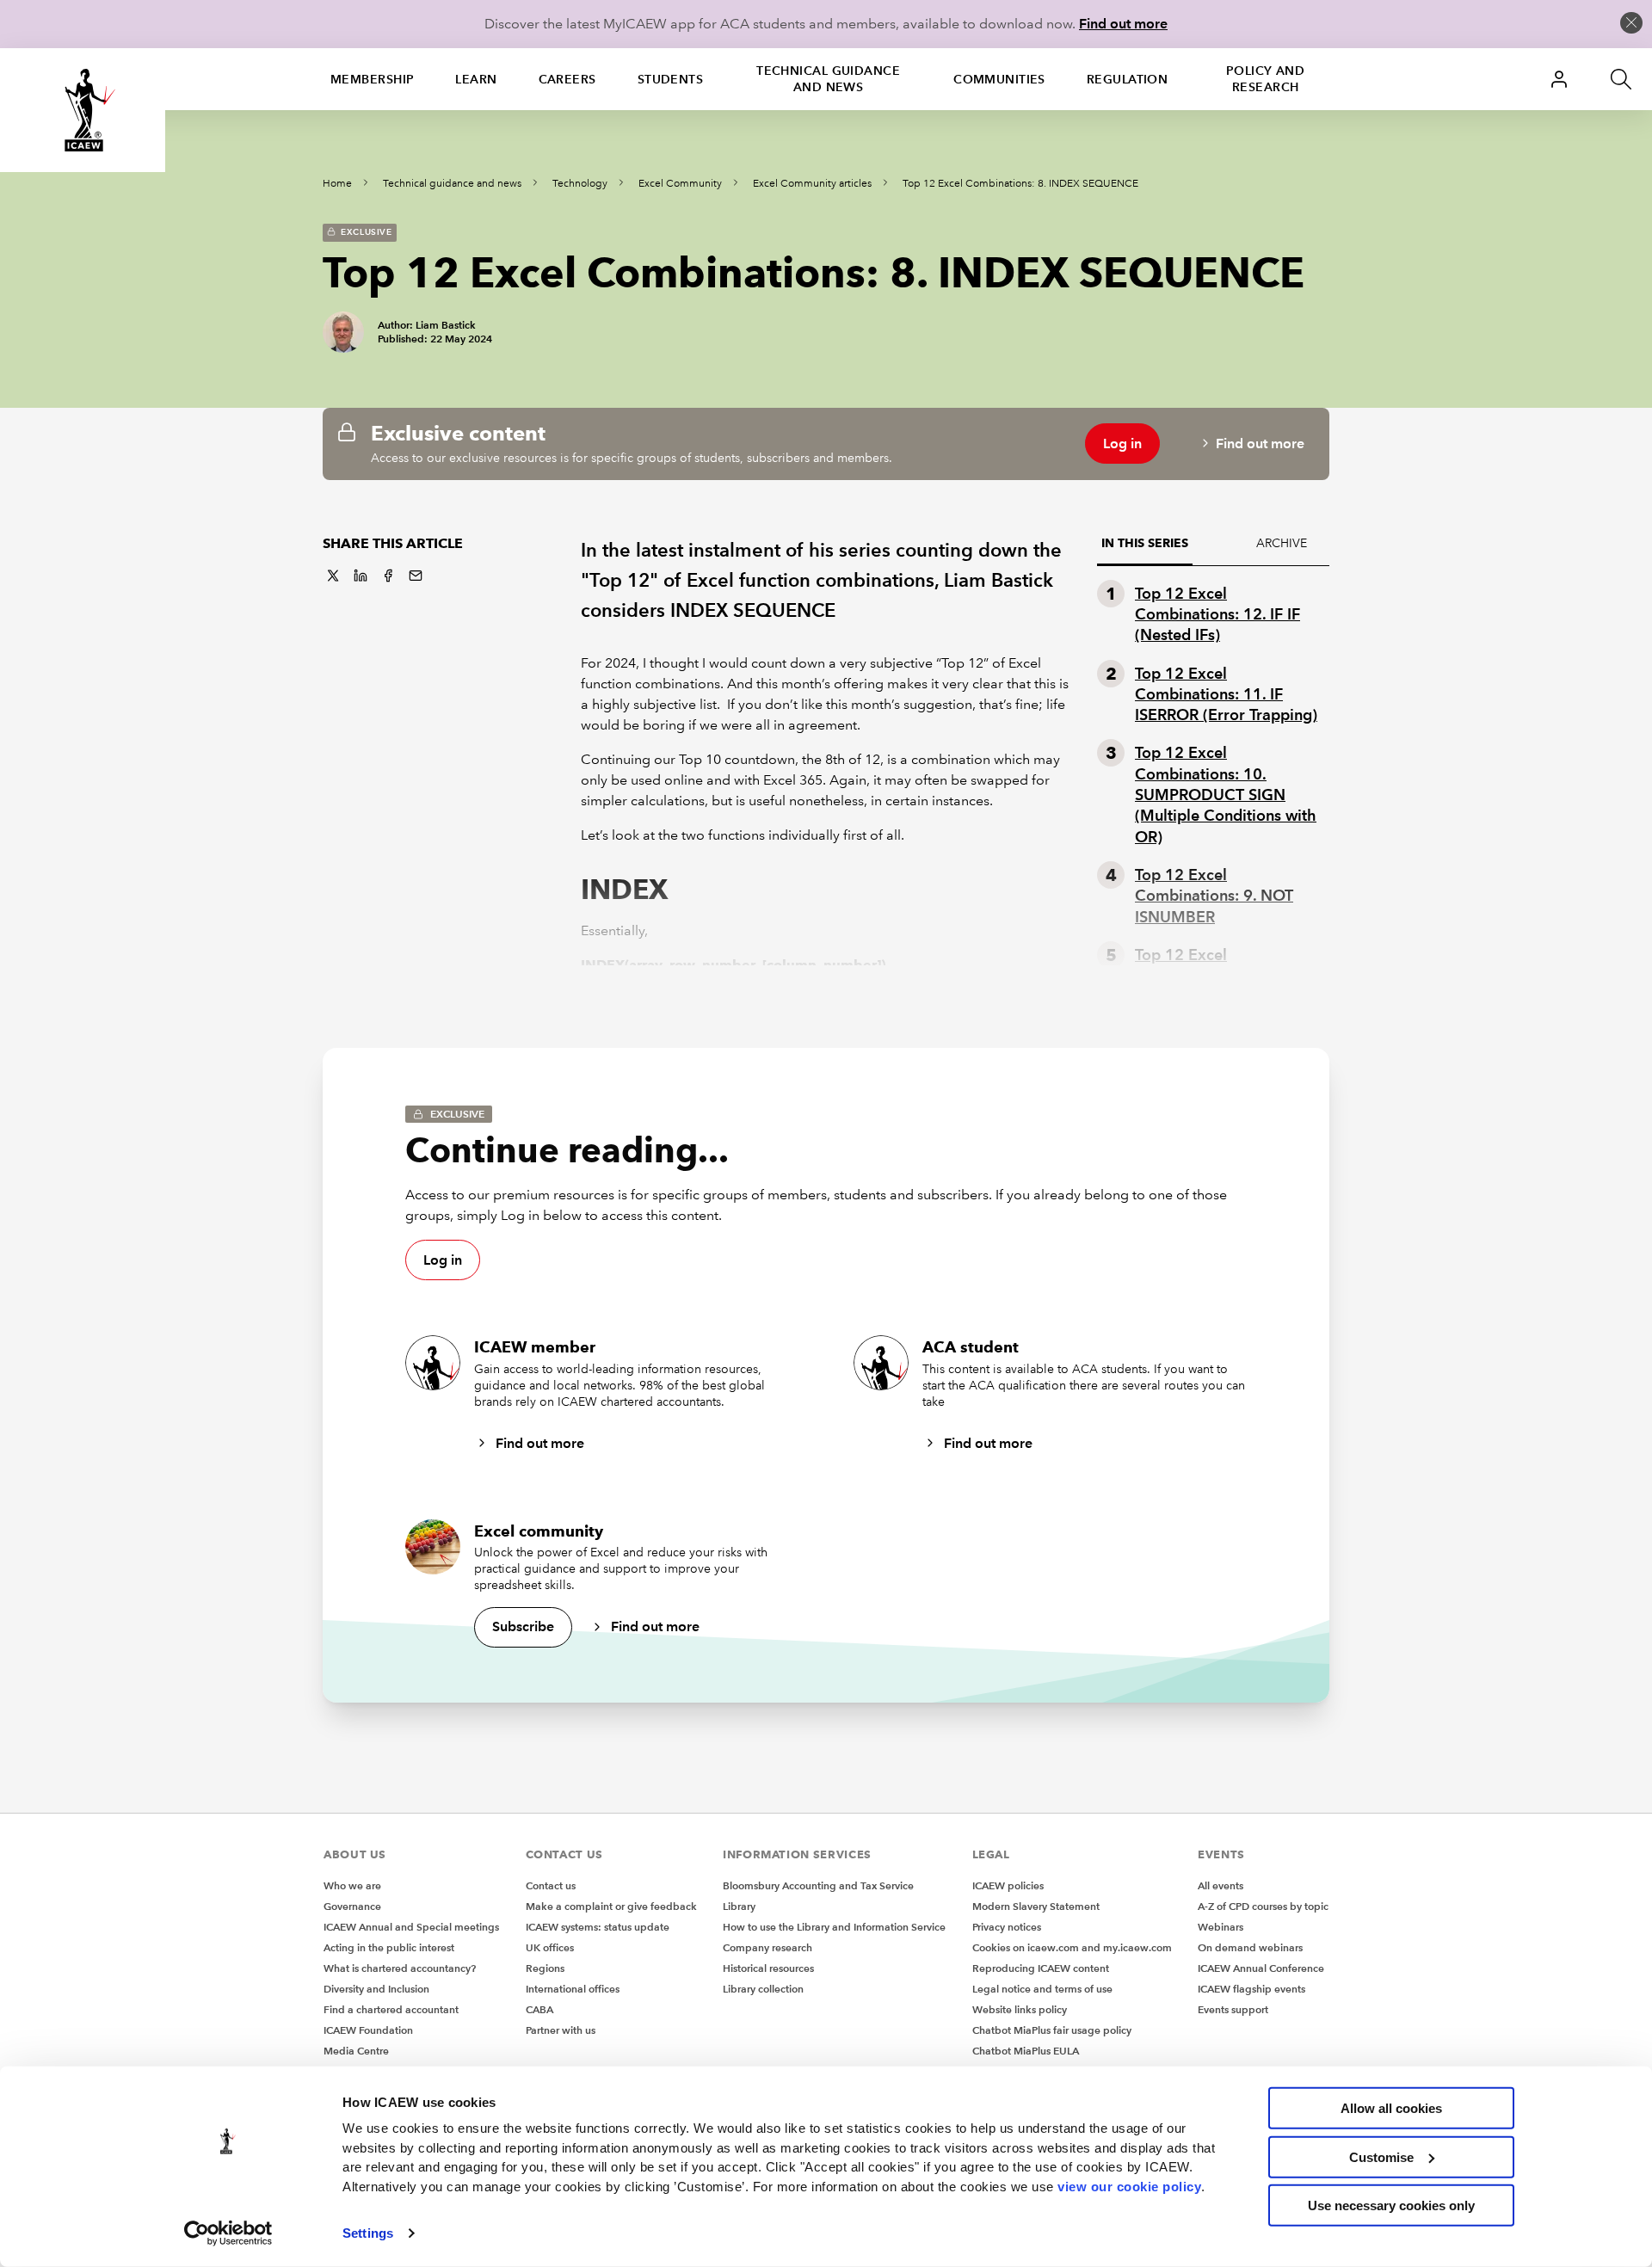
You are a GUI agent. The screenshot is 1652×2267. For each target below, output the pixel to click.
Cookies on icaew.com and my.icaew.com (1072, 1947)
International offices (573, 1989)
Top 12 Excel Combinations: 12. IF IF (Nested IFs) (1217, 614)
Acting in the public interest (389, 1947)
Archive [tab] (1282, 543)
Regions (545, 1968)
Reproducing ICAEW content (1041, 1968)
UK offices (550, 1947)
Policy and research (1265, 79)
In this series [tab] (1145, 543)
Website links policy (1020, 2009)
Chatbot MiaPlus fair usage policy (1052, 2030)
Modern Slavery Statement (1036, 1906)
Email (416, 576)
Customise (1381, 2156)
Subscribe (523, 1626)
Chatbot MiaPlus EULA (1026, 2051)
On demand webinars (1250, 1947)
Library (739, 1906)
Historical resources (768, 1968)
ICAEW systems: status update (598, 1927)
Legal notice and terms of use (1042, 1989)
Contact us (551, 1885)
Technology (580, 184)
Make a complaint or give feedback (611, 1906)
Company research (767, 1947)
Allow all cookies (1391, 2108)
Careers (567, 79)
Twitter (333, 576)
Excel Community (680, 184)
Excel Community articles (812, 184)
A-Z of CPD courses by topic (1263, 1906)
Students (671, 79)
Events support (1233, 2009)
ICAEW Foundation (368, 2030)
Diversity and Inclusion (376, 1989)
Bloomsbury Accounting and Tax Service (818, 1885)
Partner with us (561, 2030)
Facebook (388, 576)
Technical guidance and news (828, 79)
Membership (372, 79)
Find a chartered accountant (391, 2009)
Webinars (1221, 1927)
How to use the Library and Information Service (834, 1927)
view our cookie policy (1129, 2186)
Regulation (1127, 79)
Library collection (763, 1989)
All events (1221, 1885)
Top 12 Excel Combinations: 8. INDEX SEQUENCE (1020, 184)
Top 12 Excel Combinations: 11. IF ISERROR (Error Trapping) (1226, 694)
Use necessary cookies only (1391, 2205)
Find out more (1123, 24)
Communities (999, 79)
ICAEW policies (1008, 1885)
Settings (368, 2233)
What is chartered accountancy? (400, 1968)
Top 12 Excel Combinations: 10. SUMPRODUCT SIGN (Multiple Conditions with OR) (1226, 794)
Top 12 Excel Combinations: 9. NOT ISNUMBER (1214, 896)
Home (337, 184)
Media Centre (356, 2051)
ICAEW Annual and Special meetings (411, 1927)
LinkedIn (361, 576)
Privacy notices (1007, 1927)
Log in (1122, 444)
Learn (476, 79)
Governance (352, 1906)
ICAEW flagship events (1251, 1989)
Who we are (352, 1885)
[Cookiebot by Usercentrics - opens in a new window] (228, 2233)
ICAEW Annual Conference (1261, 1968)
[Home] (83, 110)
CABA (539, 2009)
